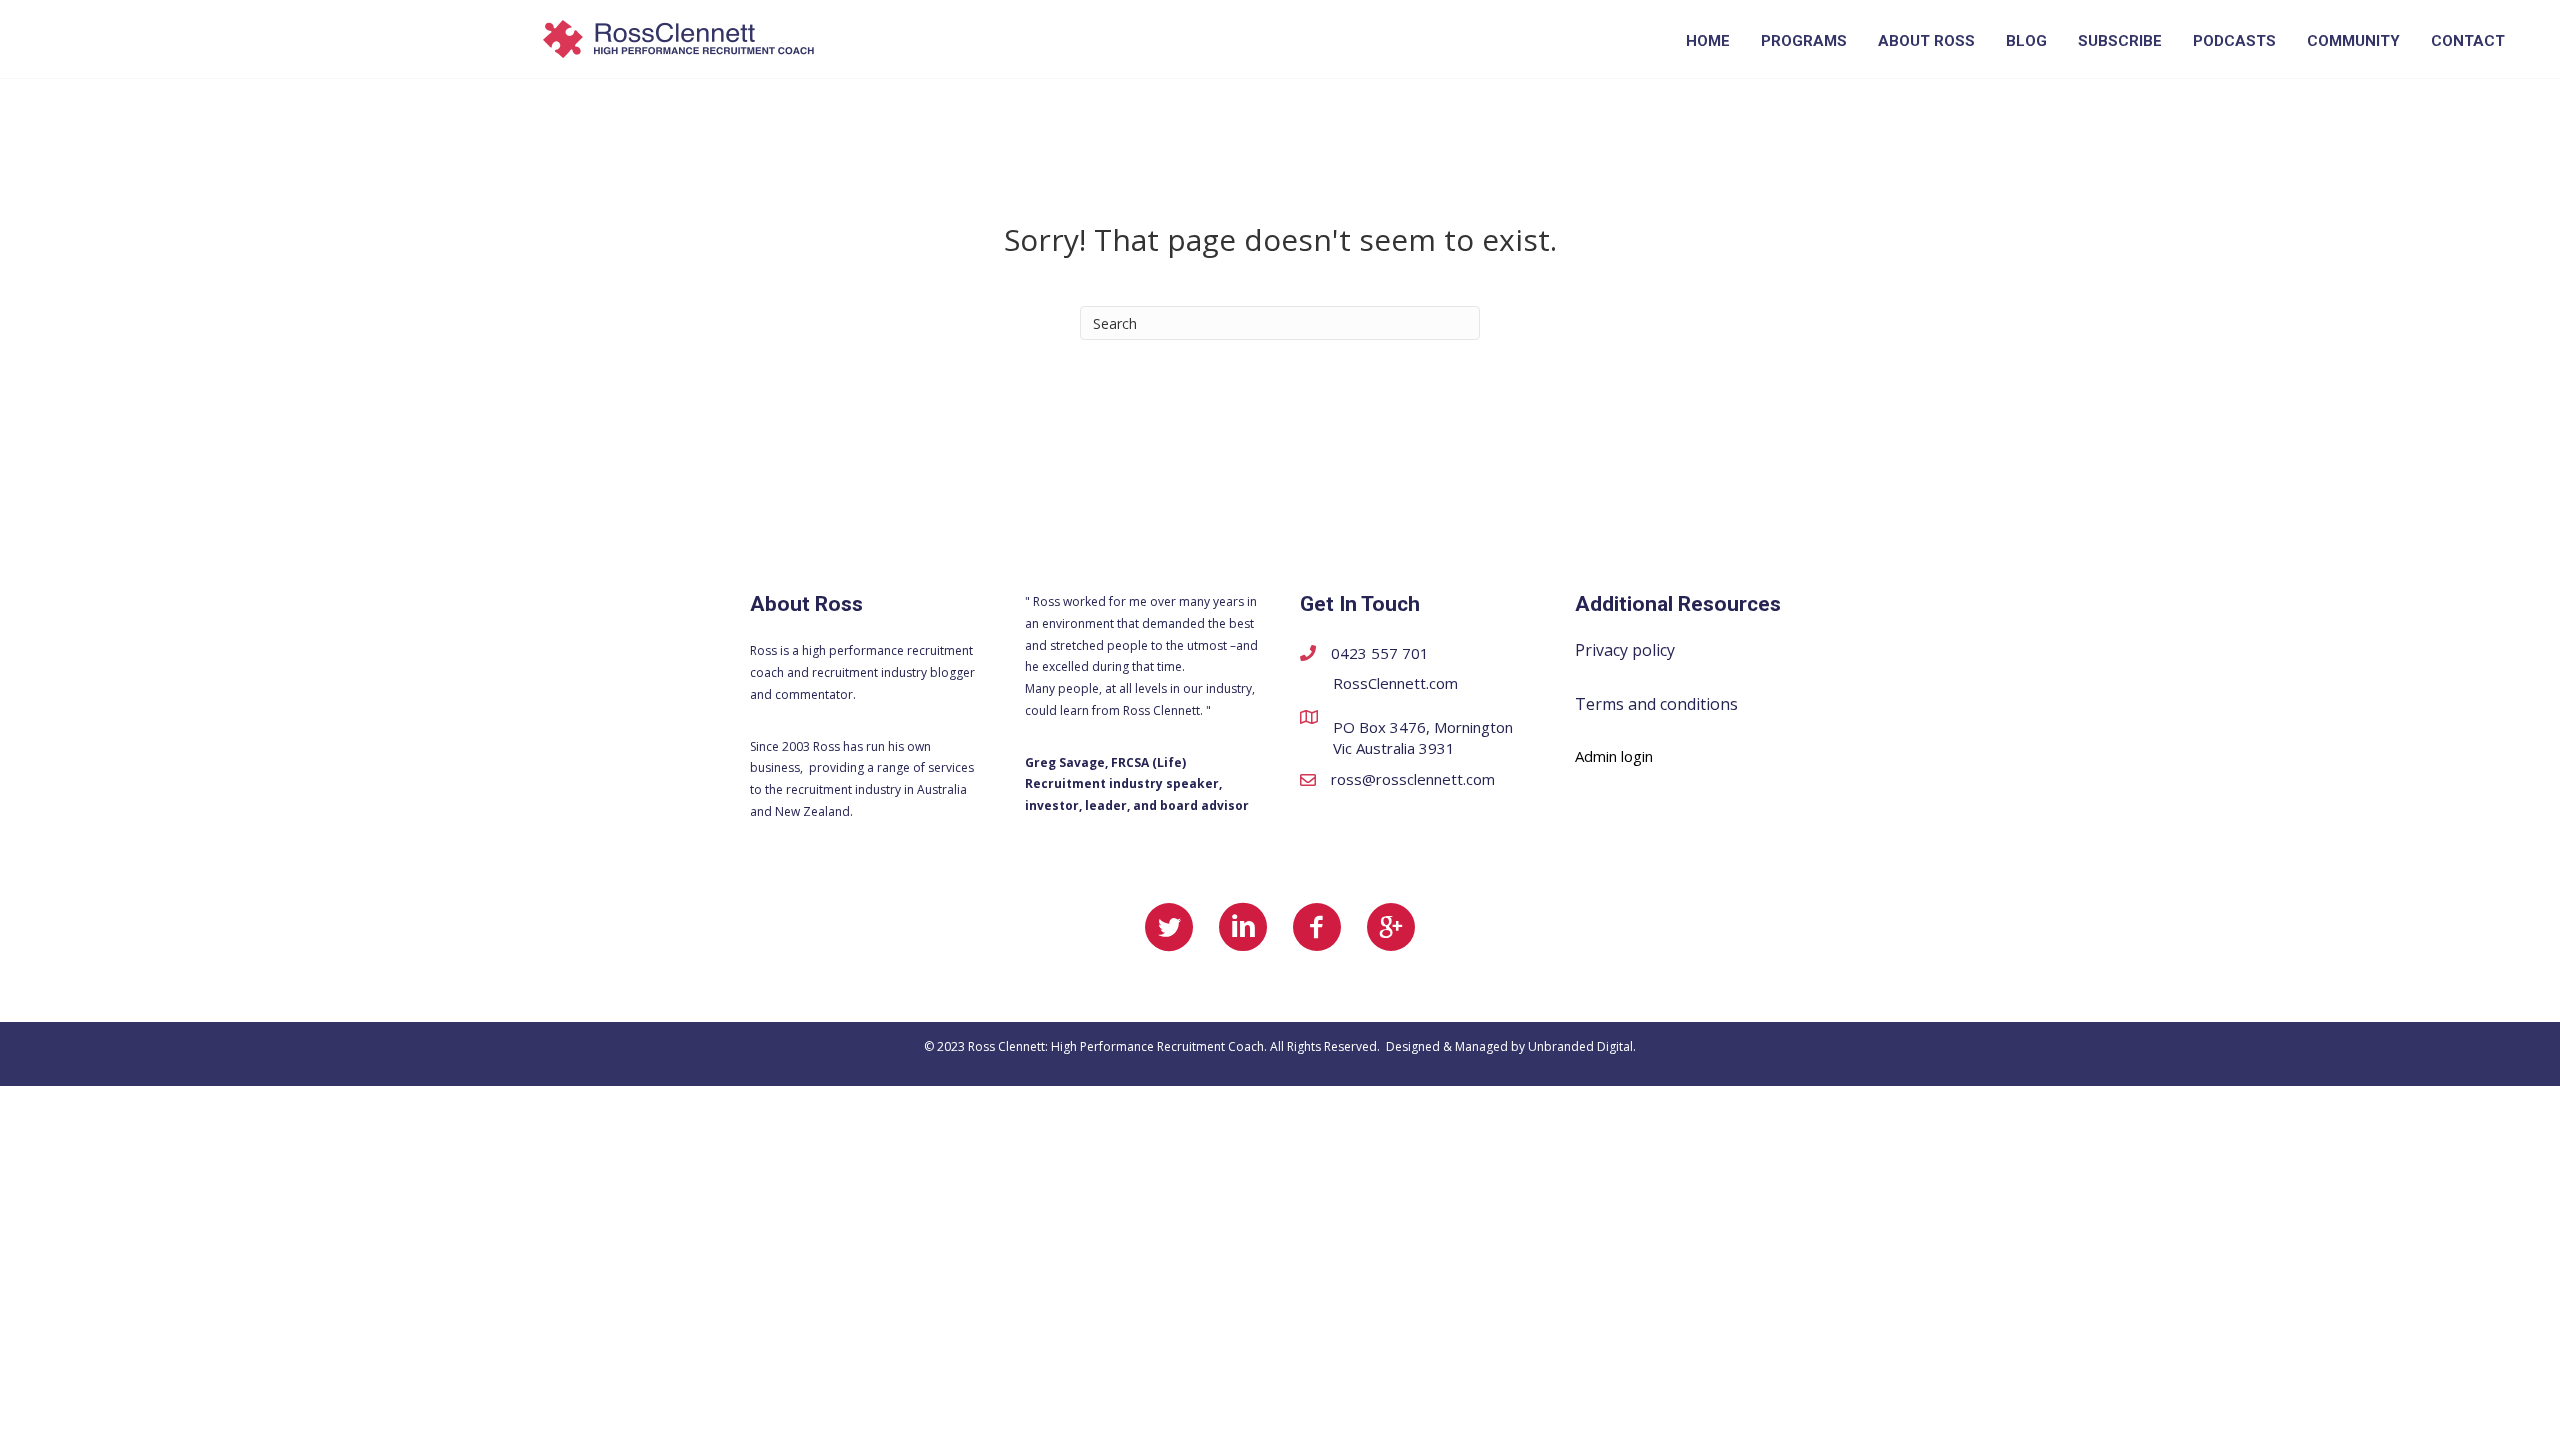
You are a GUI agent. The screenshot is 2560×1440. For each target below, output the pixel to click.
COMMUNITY (2353, 41)
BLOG (2026, 41)
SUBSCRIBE (2120, 41)
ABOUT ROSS (1926, 41)
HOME (1708, 41)
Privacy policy (1625, 650)
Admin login (1614, 756)
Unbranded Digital (1580, 1046)
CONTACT (2468, 41)
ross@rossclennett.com (1413, 779)
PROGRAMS (1804, 41)
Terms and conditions (1656, 704)
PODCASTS (2234, 41)
